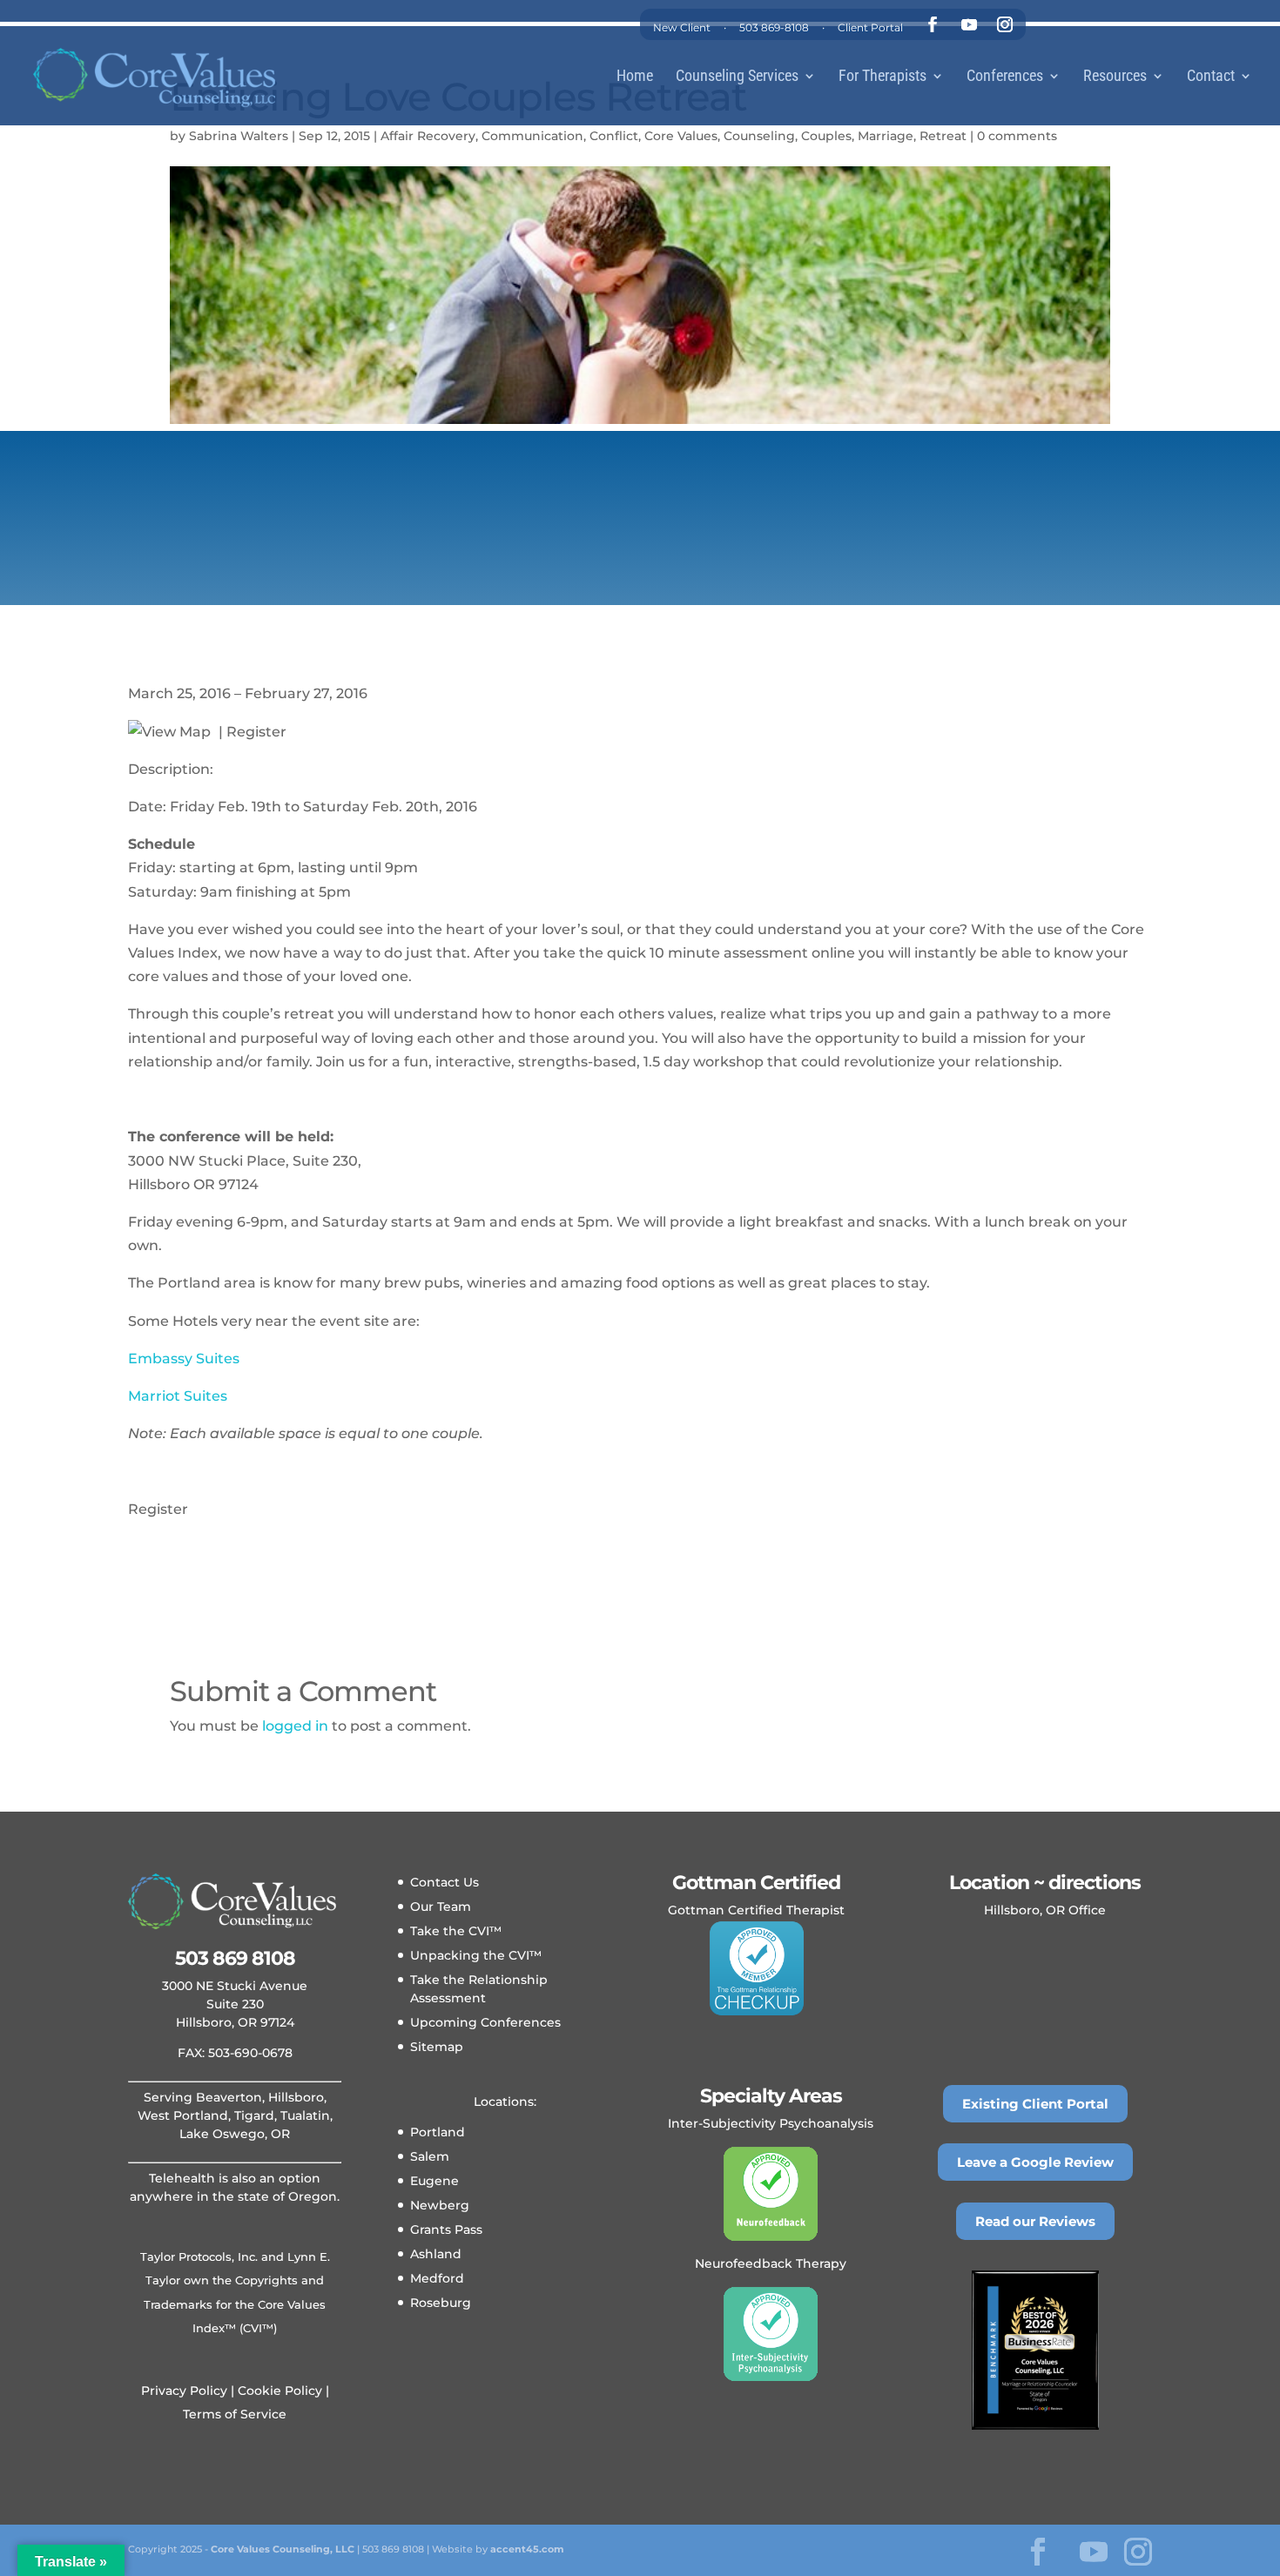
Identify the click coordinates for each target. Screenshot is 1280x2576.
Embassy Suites (184, 1359)
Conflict (614, 136)
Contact (1211, 77)
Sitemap (437, 2047)
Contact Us (445, 1882)
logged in (295, 1726)
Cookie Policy (278, 2391)
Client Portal (870, 27)
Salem (430, 2156)
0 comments (1017, 136)
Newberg (440, 2205)
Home (635, 77)
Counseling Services (737, 77)
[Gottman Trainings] (756, 1968)
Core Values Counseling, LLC (283, 2549)
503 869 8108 (235, 1958)
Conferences (1005, 77)
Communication (532, 136)
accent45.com (527, 2549)
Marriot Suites (178, 1396)
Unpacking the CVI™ (476, 1955)
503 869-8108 (774, 27)
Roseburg (441, 2303)
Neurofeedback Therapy (771, 2263)
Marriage (886, 136)
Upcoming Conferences (485, 2022)
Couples (826, 136)
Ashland (436, 2254)
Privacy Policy (184, 2391)
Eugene (435, 2181)
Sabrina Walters (239, 136)
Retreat (943, 136)
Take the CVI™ (456, 1931)
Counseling (759, 136)
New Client (682, 27)
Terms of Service (235, 2414)
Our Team (441, 1907)
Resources (1115, 77)
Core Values (681, 136)
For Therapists (883, 77)
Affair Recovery (428, 136)
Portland (438, 2132)
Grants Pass (446, 2230)
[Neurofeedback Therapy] (771, 2194)
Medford (437, 2278)
